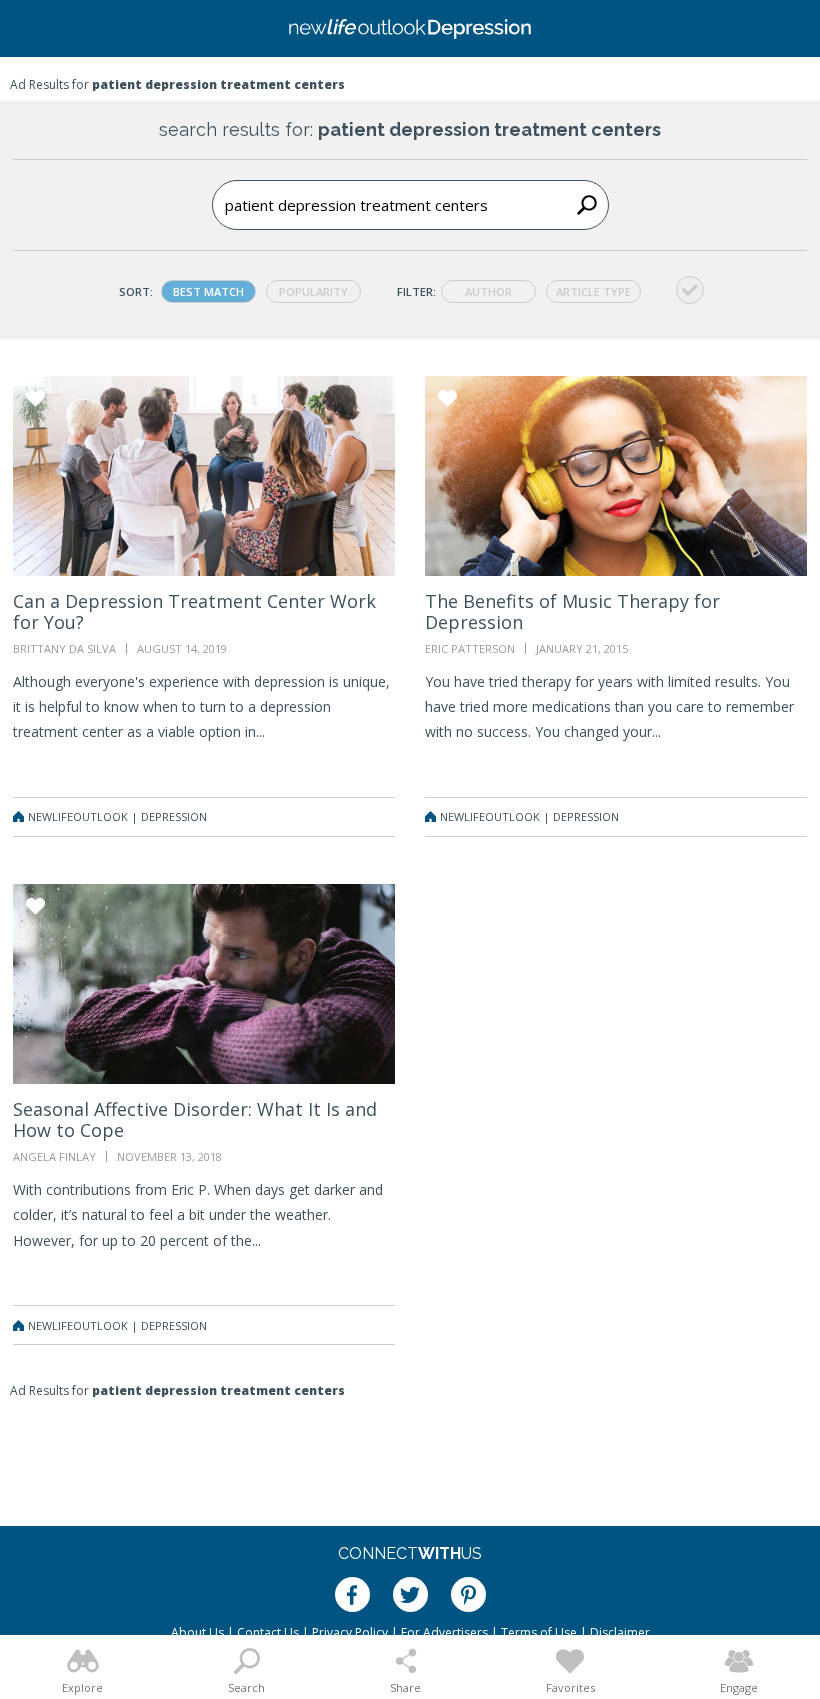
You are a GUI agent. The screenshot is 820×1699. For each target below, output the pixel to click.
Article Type (593, 291)
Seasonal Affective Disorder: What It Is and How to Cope (195, 1119)
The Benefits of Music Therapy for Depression (572, 611)
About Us (197, 1632)
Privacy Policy (350, 1632)
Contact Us (268, 1632)
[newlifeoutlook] (410, 29)
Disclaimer (620, 1632)
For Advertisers (444, 1632)
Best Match (208, 291)
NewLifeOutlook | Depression (117, 816)
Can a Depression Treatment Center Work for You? (194, 611)
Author (488, 291)
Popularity (313, 291)
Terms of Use (539, 1632)
